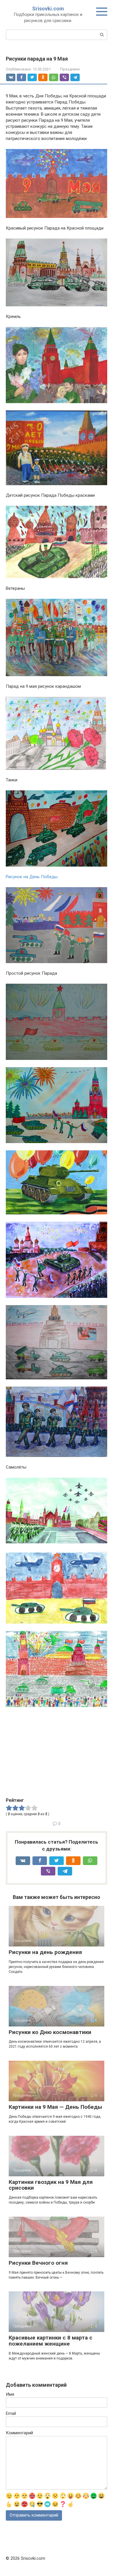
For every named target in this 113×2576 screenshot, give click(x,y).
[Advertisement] (54, 1755)
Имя (10, 2394)
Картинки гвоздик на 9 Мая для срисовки (51, 2185)
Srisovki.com (48, 9)
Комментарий (19, 2433)
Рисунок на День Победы (32, 877)
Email (11, 2413)
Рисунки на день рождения (45, 1952)
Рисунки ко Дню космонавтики (50, 2032)
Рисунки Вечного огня (38, 2263)
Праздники (70, 69)
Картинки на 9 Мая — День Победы (55, 2107)
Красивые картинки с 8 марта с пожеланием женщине (51, 2341)
